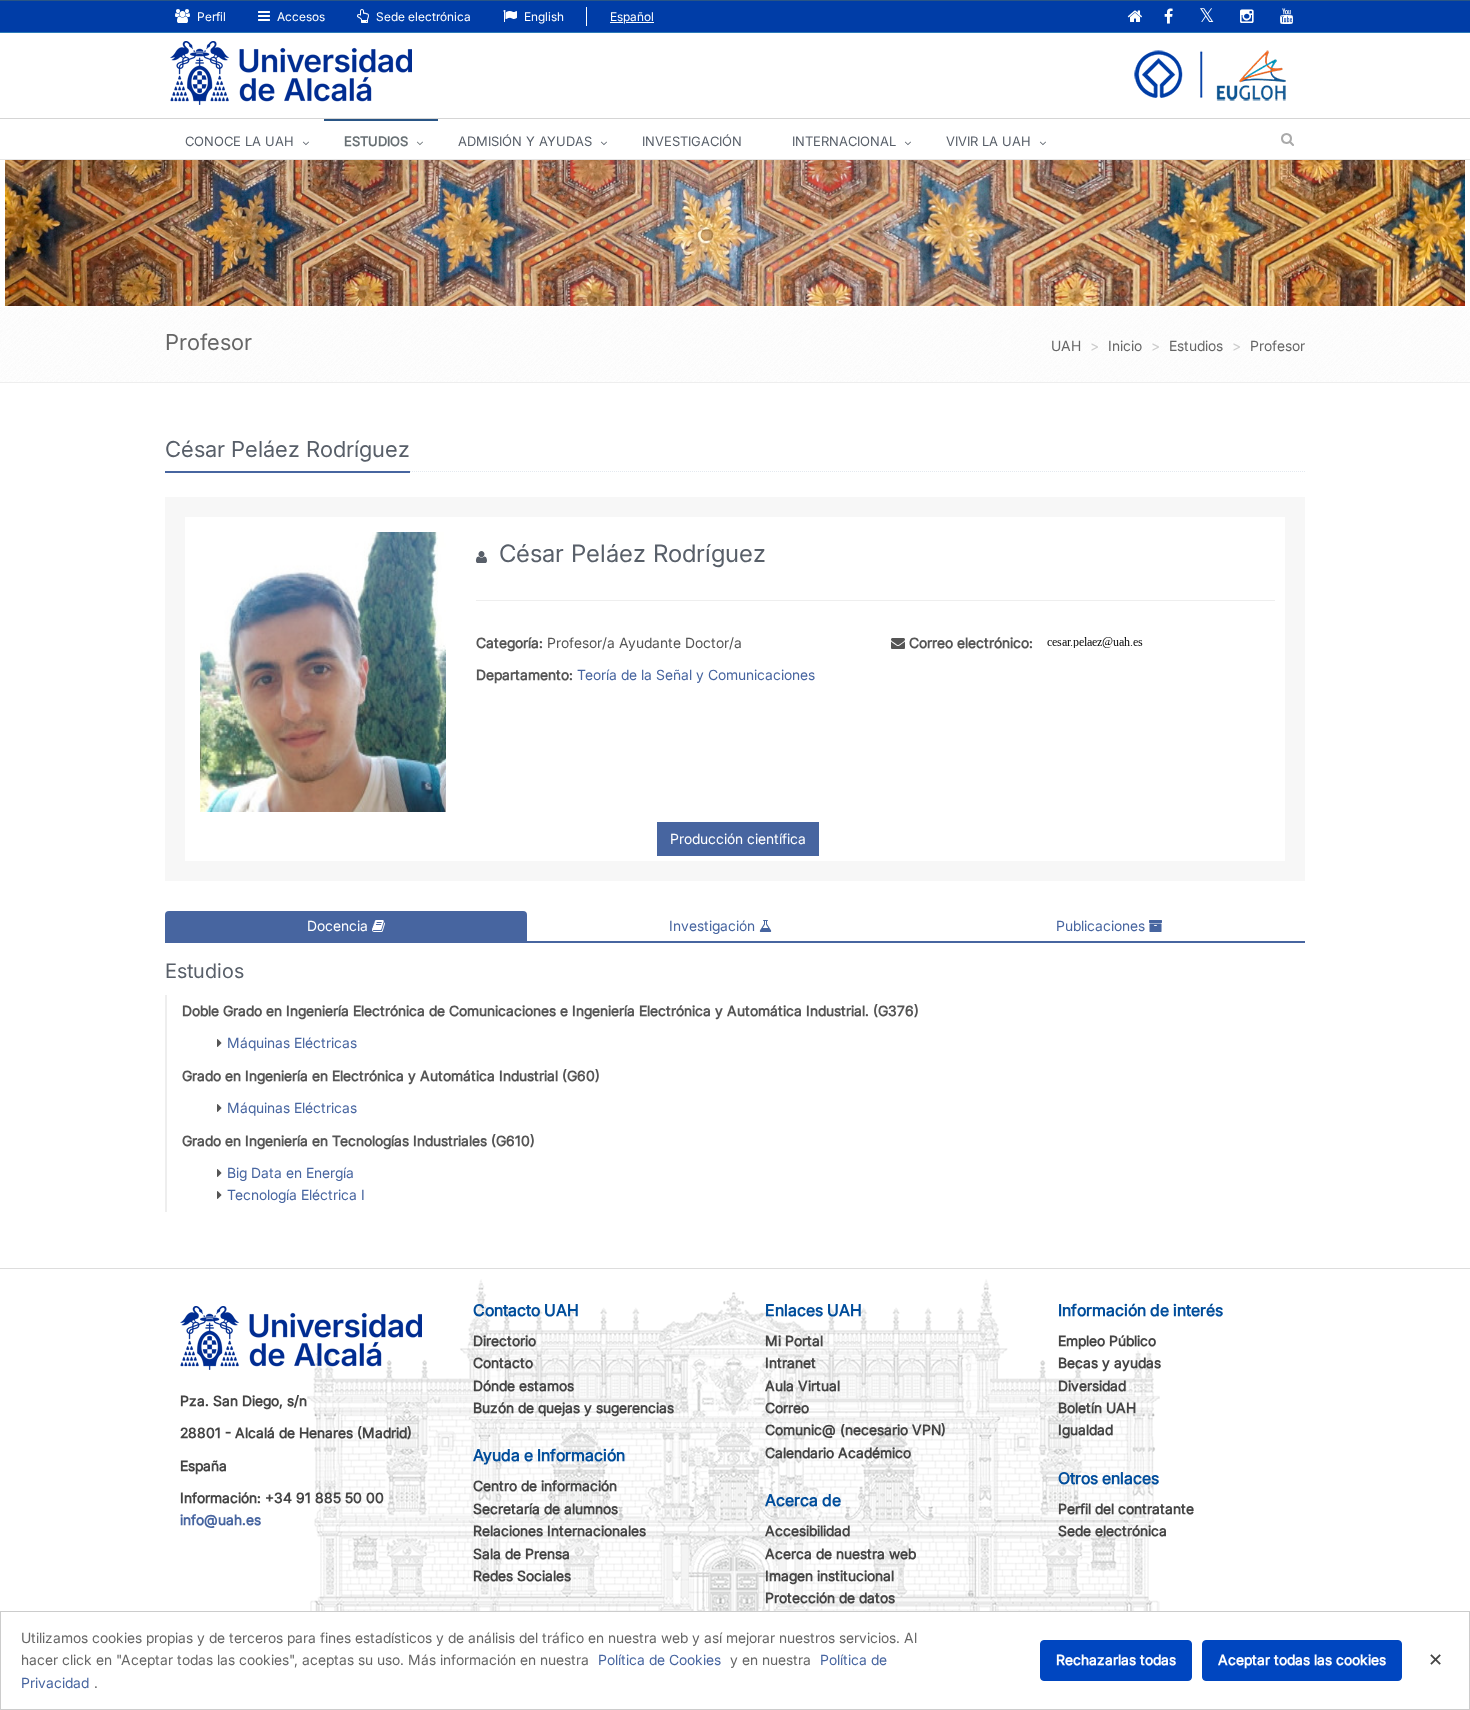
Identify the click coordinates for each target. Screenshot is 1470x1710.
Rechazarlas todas (1116, 1659)
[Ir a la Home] (291, 73)
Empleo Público (1107, 1340)
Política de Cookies (659, 1659)
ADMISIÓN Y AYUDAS (525, 141)
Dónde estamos (523, 1385)
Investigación (714, 925)
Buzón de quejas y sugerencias (573, 1407)
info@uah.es (220, 1519)
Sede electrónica (422, 16)
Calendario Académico (838, 1452)
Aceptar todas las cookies (1302, 1659)
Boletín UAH (1097, 1407)
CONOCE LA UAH (239, 141)
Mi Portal (794, 1340)
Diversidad (1092, 1385)
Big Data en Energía (290, 1172)
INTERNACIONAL (844, 141)
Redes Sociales (522, 1575)
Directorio (504, 1340)
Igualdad (1085, 1429)
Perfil (210, 16)
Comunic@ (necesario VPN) (855, 1429)
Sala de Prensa (521, 1553)
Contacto (503, 1362)
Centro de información (545, 1485)
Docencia (339, 925)
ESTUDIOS (376, 141)
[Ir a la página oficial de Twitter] (1206, 17)
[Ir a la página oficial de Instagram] (1247, 17)
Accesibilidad (807, 1530)
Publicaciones (1102, 925)
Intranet (790, 1362)
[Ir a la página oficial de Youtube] (1287, 17)
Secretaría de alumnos (545, 1508)
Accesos (299, 16)
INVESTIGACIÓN (692, 141)
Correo (787, 1407)
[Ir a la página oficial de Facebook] (1168, 17)
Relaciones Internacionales (559, 1530)
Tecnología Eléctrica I (296, 1194)
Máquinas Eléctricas (292, 1042)
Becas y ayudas (1109, 1362)
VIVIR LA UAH (988, 141)
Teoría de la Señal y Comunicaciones (696, 674)
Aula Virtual (802, 1385)
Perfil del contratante (1126, 1508)
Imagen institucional (829, 1575)
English (542, 16)
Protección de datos (830, 1597)
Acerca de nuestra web (840, 1553)
